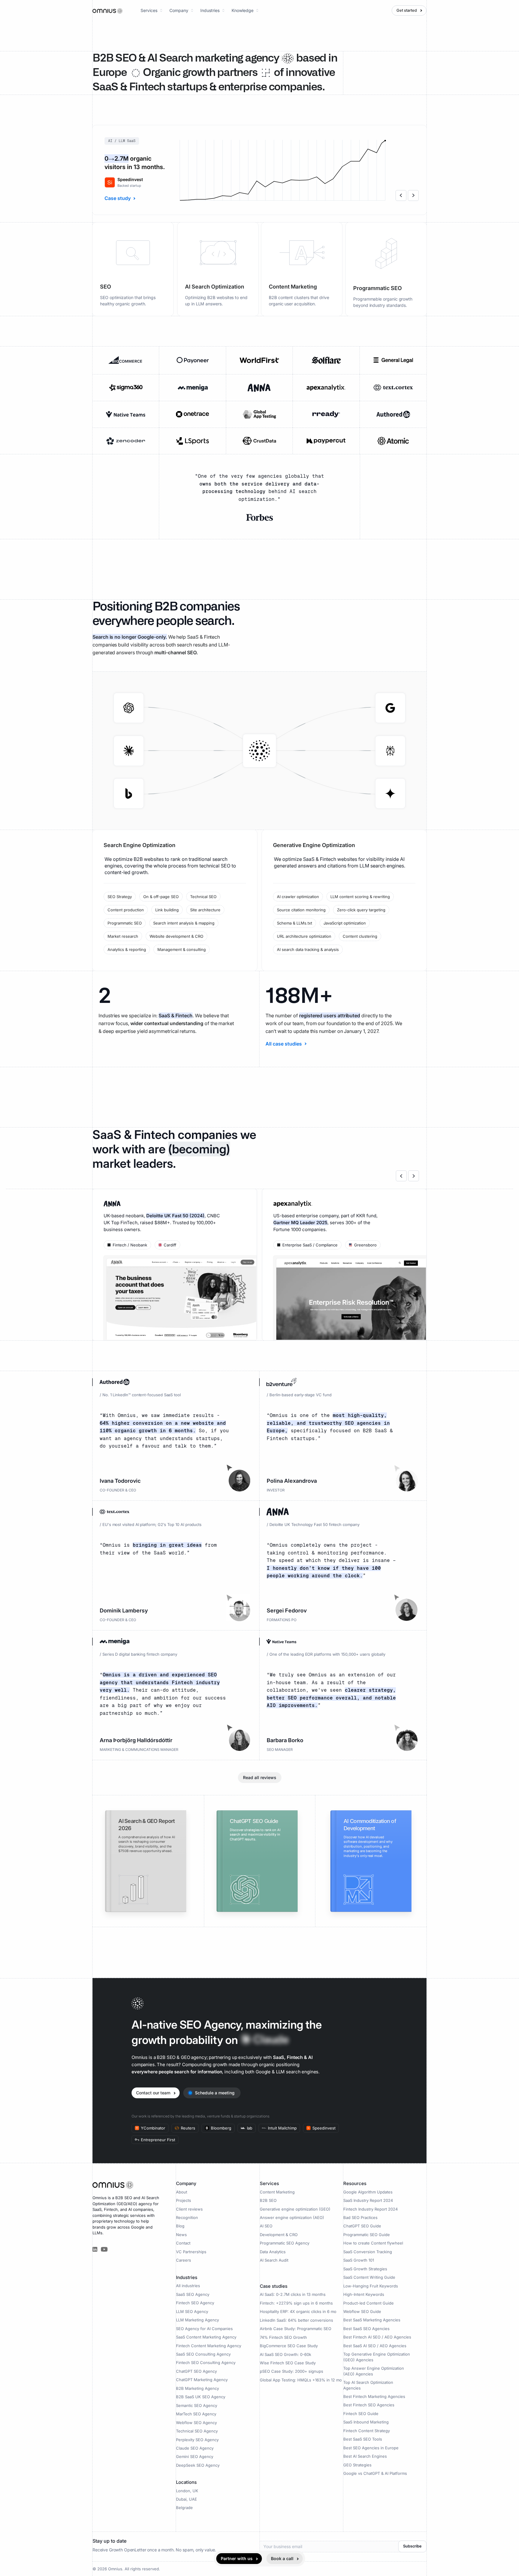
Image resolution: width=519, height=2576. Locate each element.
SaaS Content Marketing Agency (206, 2337)
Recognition (187, 2217)
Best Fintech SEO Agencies (369, 2405)
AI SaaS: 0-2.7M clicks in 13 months (293, 2294)
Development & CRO (279, 2235)
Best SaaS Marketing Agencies (372, 2320)
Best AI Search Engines (365, 2456)
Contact (183, 2243)
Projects (184, 2200)
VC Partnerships (191, 2252)
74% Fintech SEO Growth (283, 2337)
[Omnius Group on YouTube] (104, 2249)
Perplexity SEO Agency (197, 2440)
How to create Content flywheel (373, 2243)
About (182, 2192)
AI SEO (266, 2226)
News (181, 2235)
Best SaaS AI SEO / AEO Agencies (375, 2346)
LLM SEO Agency (192, 2311)
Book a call (282, 2558)
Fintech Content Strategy (367, 2431)
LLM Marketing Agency (197, 2320)
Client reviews (189, 2209)
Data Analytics (273, 2252)
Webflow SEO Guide (362, 2311)
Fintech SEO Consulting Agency (206, 2363)
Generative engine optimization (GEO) (295, 2209)
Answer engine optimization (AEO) (292, 2217)
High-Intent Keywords (364, 2294)
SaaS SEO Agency (193, 2294)
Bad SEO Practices (360, 2217)
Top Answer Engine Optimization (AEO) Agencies (374, 2371)
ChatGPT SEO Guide (362, 2226)
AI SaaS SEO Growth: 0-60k (285, 2354)
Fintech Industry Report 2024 (370, 2209)
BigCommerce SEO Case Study (289, 2346)
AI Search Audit (274, 2260)
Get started (407, 11)
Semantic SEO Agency (197, 2405)
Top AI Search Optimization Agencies (368, 2385)
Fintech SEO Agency (195, 2303)
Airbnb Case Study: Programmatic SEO (296, 2329)
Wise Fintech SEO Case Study (288, 2363)
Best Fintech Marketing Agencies (374, 2396)
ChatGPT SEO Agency (196, 2371)
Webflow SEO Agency (196, 2423)
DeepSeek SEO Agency (198, 2465)
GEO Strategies (357, 2465)
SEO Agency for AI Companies (204, 2329)
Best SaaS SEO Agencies (366, 2329)
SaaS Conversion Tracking (368, 2252)
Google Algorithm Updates (368, 2192)
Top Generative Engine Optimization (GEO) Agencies (377, 2357)
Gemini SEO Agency (195, 2456)
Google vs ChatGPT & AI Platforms (375, 2473)
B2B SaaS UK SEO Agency (201, 2397)
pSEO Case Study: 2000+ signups (291, 2371)
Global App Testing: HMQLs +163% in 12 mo (301, 2380)
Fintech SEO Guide (361, 2414)
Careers (184, 2260)
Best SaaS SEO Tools (363, 2439)
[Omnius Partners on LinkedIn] (95, 2249)
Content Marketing (277, 2192)
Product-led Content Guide (369, 2303)
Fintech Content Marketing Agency (209, 2346)
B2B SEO (268, 2200)
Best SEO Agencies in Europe (371, 2448)
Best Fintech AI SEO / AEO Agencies (377, 2337)
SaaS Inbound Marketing (366, 2422)
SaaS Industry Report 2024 (368, 2200)
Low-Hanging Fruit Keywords (371, 2286)
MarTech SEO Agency (196, 2414)
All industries (188, 2286)
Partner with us (237, 2558)
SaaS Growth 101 (359, 2260)
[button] (152, 11)
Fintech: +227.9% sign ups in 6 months (296, 2303)
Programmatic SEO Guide (367, 2235)
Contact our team (153, 2093)
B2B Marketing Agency (197, 2388)
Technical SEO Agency (197, 2431)
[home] (108, 10)
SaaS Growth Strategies (365, 2269)
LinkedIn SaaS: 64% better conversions (296, 2320)
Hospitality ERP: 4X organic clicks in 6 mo (298, 2311)
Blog (180, 2226)
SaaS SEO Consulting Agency (203, 2354)
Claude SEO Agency (195, 2448)
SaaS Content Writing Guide (369, 2277)
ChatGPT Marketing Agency (202, 2380)
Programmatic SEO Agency (285, 2243)
